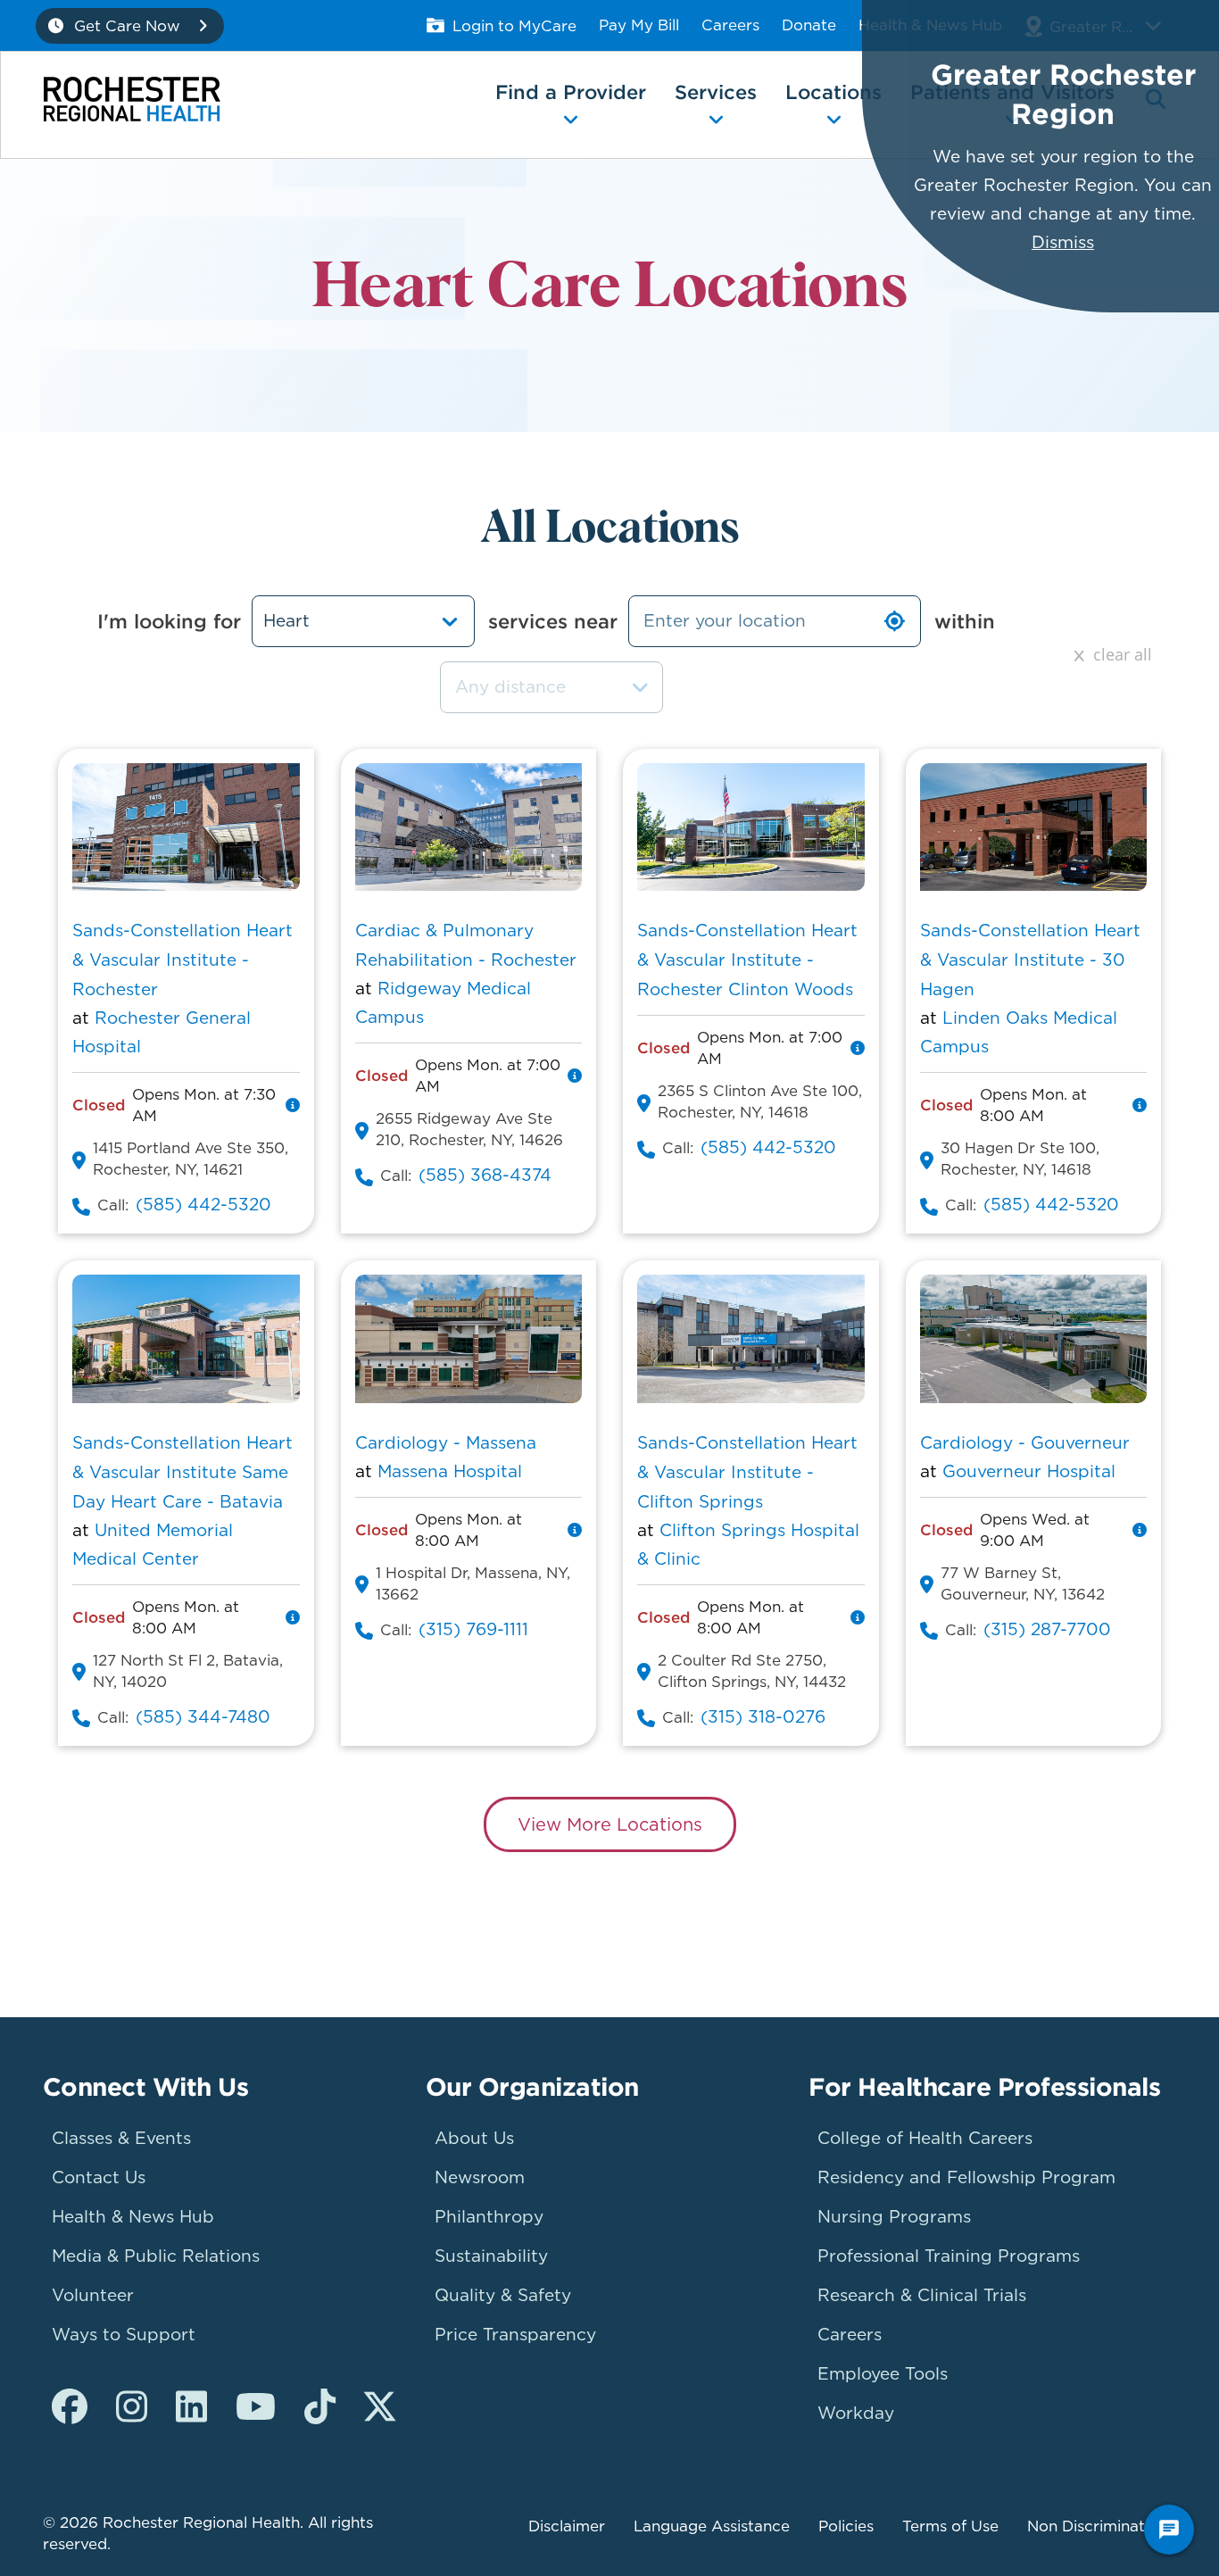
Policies (846, 2526)
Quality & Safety (503, 2295)
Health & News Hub (133, 2217)
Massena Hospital (450, 1471)
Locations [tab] (833, 92)
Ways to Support (124, 2335)
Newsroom (480, 2177)
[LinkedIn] (191, 2407)
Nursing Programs (894, 2217)
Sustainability (491, 2256)
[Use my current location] (894, 621)
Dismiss (1063, 242)
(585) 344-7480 (203, 1717)
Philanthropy (489, 2217)
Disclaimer (567, 2526)
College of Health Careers (925, 2138)
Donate (809, 25)
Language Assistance (712, 2526)
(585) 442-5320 (203, 1205)
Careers (730, 25)
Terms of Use (950, 2526)
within (965, 621)
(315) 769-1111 (473, 1629)
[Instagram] (132, 2407)
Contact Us (99, 2177)
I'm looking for (169, 621)
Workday (856, 2413)
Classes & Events (121, 2138)
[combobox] (551, 687)
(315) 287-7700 (1047, 1629)
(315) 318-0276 (763, 1717)
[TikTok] (320, 2407)
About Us (474, 2138)
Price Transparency (515, 2335)
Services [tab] (716, 92)
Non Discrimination (1097, 2526)
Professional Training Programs (949, 2256)
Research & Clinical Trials (922, 2295)
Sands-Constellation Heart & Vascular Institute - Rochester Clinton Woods (747, 960)
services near (553, 621)
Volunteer (93, 2295)
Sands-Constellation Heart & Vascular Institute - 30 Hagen (1030, 960)
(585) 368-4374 (485, 1175)
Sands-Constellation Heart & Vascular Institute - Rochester (182, 960)
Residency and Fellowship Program (966, 2177)
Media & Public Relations (156, 2256)
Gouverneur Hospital (1029, 1471)
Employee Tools (883, 2374)
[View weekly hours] (293, 1105)
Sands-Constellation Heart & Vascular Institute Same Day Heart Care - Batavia (182, 1472)
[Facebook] (70, 2407)
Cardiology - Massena (446, 1443)
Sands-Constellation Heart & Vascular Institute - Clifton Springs (747, 1472)
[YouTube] (256, 2407)
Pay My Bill (639, 25)
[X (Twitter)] (380, 2407)
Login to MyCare (514, 26)
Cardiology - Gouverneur (1025, 1443)
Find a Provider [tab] (571, 92)
